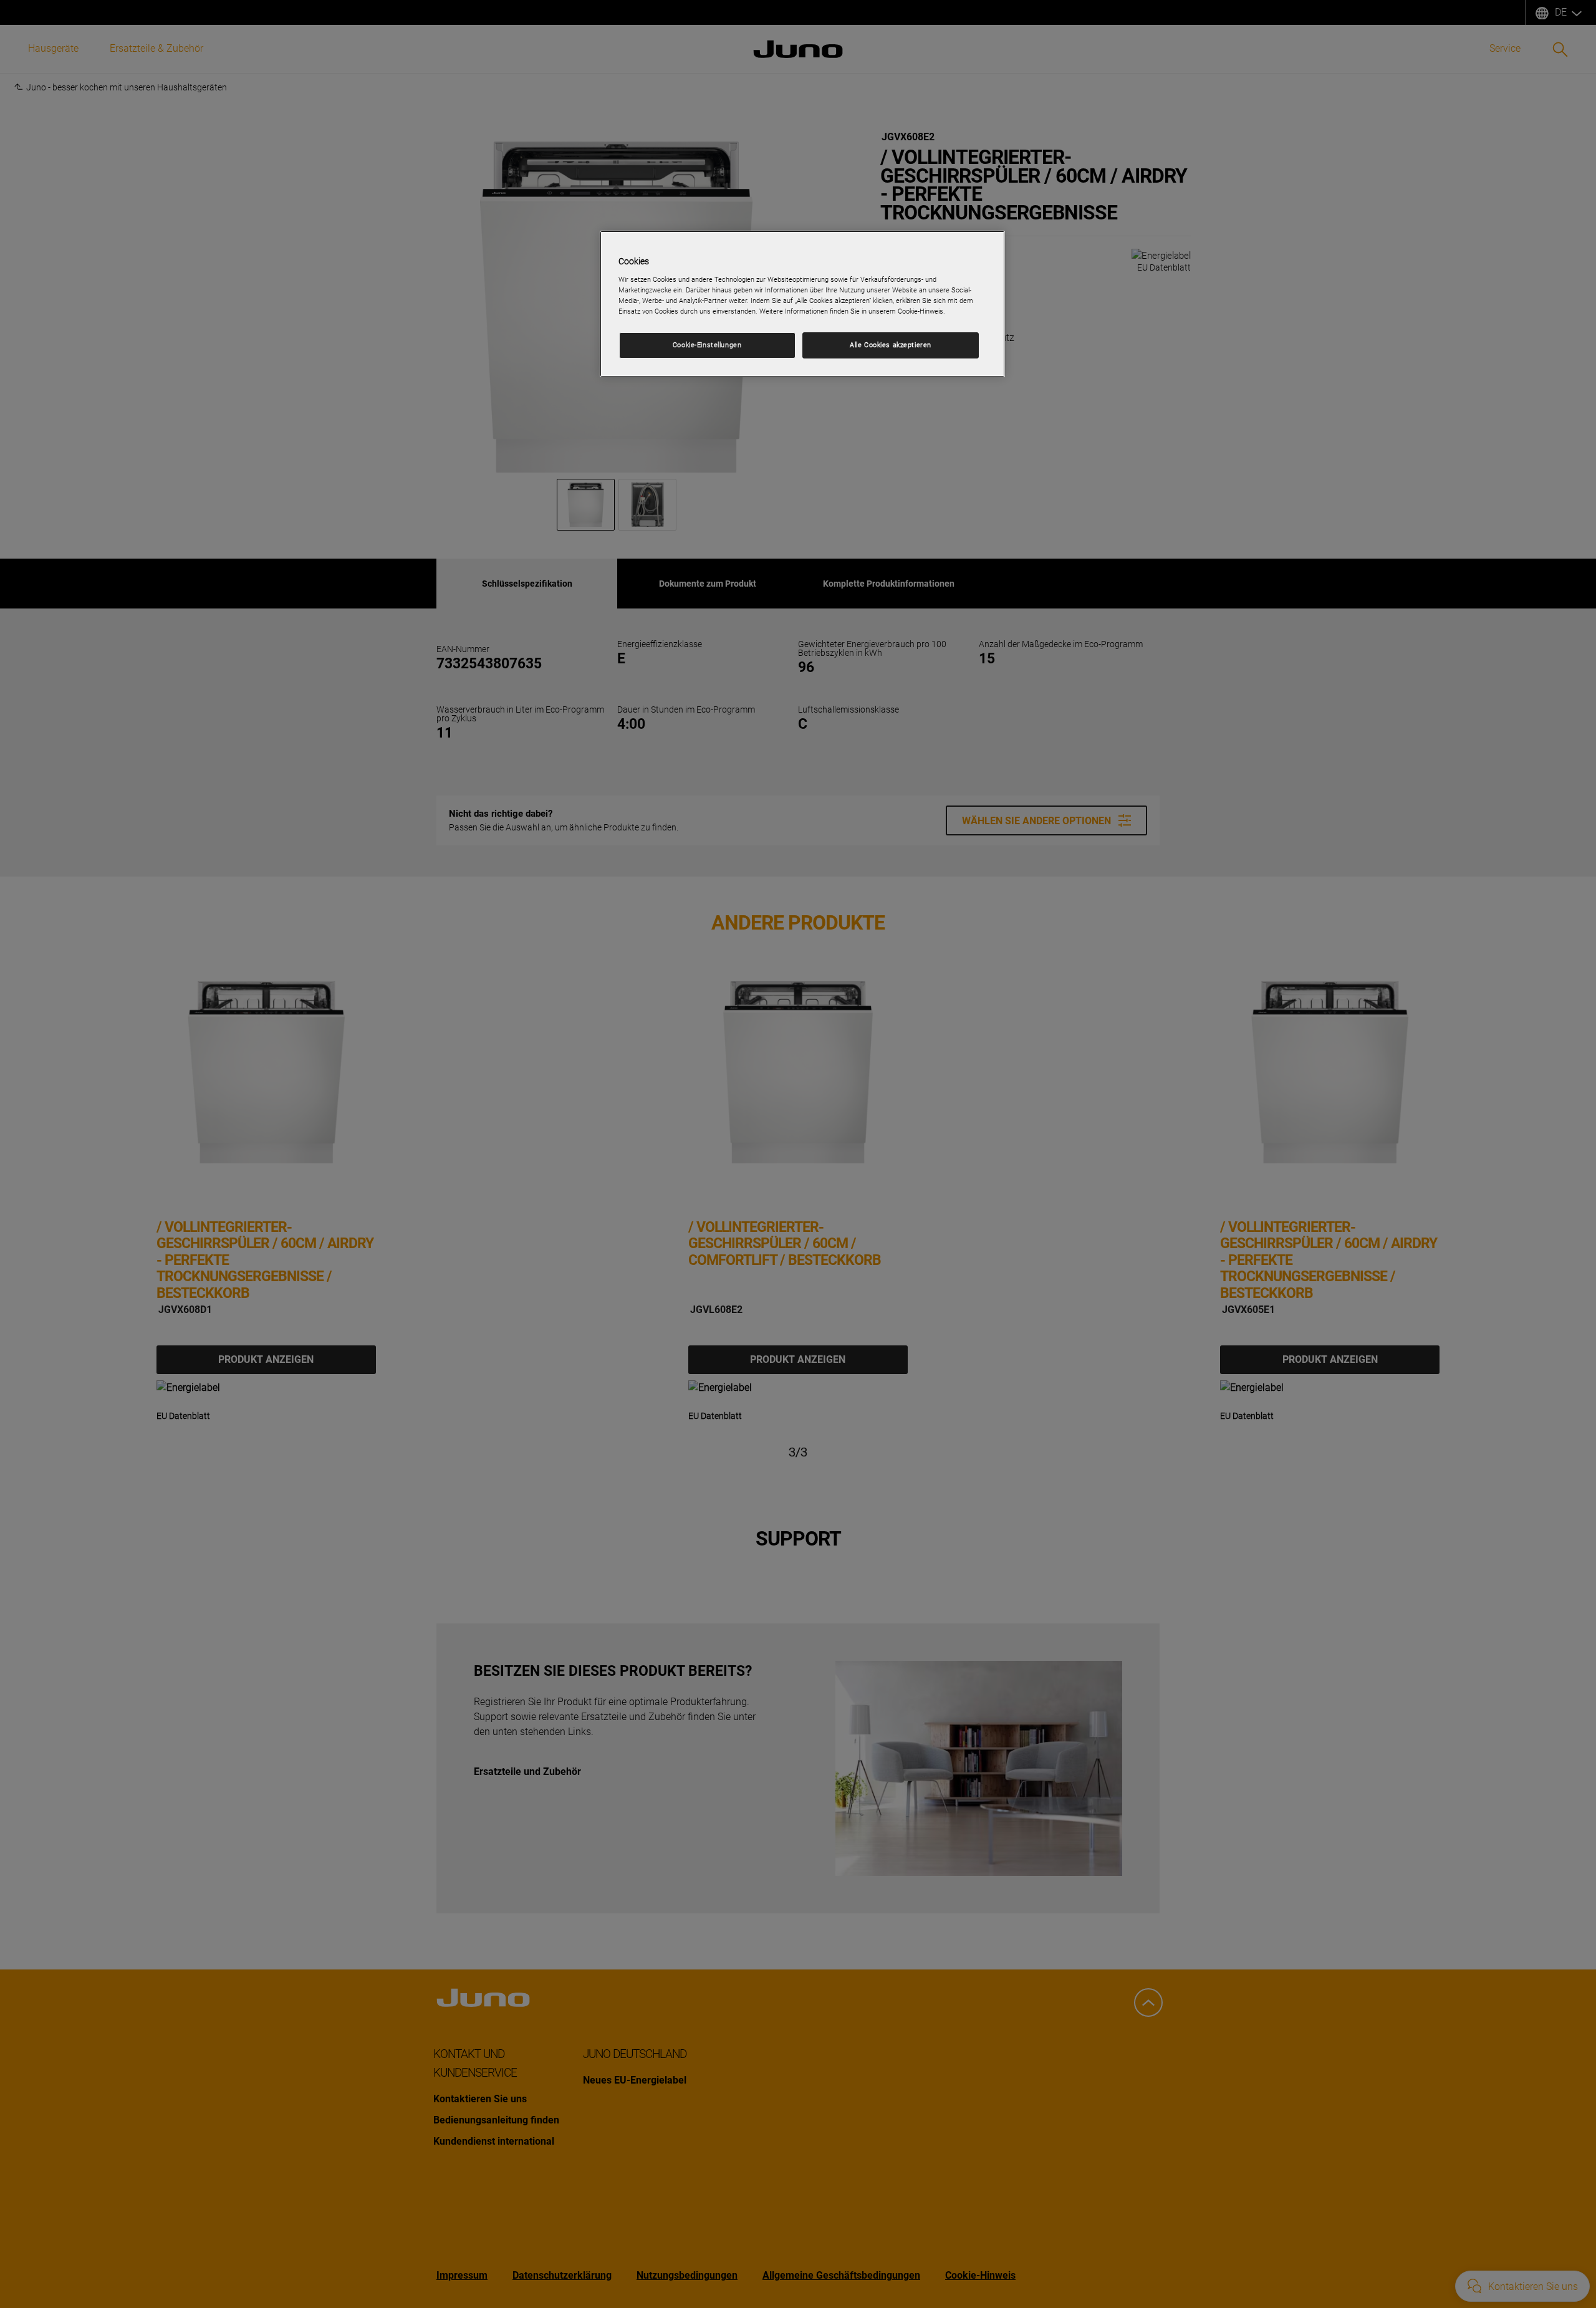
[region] (802, 304)
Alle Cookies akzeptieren (891, 345)
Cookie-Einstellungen (707, 345)
